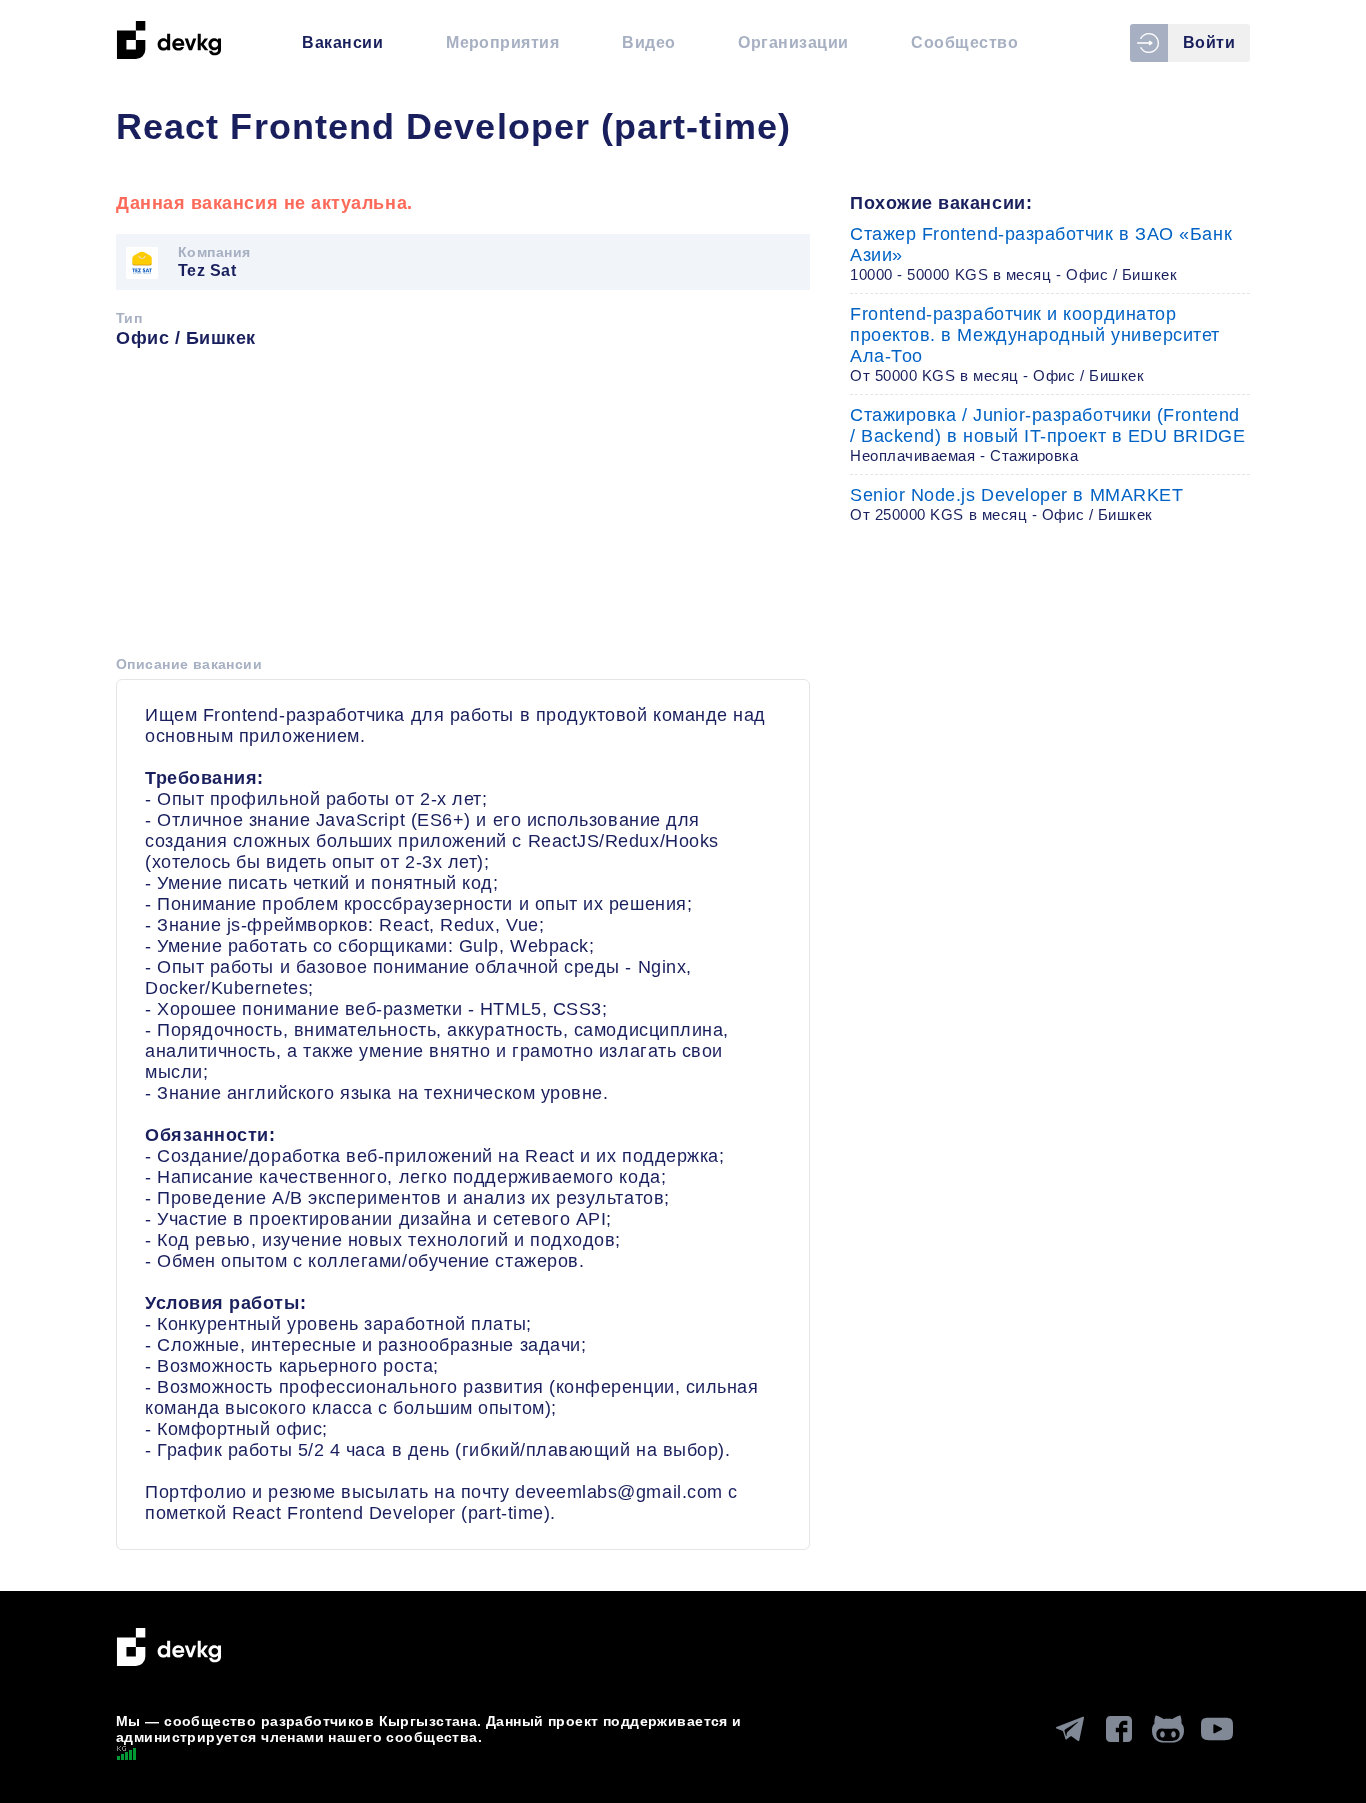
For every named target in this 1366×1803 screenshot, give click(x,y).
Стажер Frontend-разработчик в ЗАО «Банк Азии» (1041, 253)
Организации (793, 42)
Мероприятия (502, 42)
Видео (648, 42)
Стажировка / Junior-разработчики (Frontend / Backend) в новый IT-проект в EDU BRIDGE (1047, 434)
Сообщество (964, 42)
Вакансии (342, 42)
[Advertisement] (463, 509)
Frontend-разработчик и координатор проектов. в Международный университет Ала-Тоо (1035, 344)
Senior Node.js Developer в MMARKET (1016, 504)
